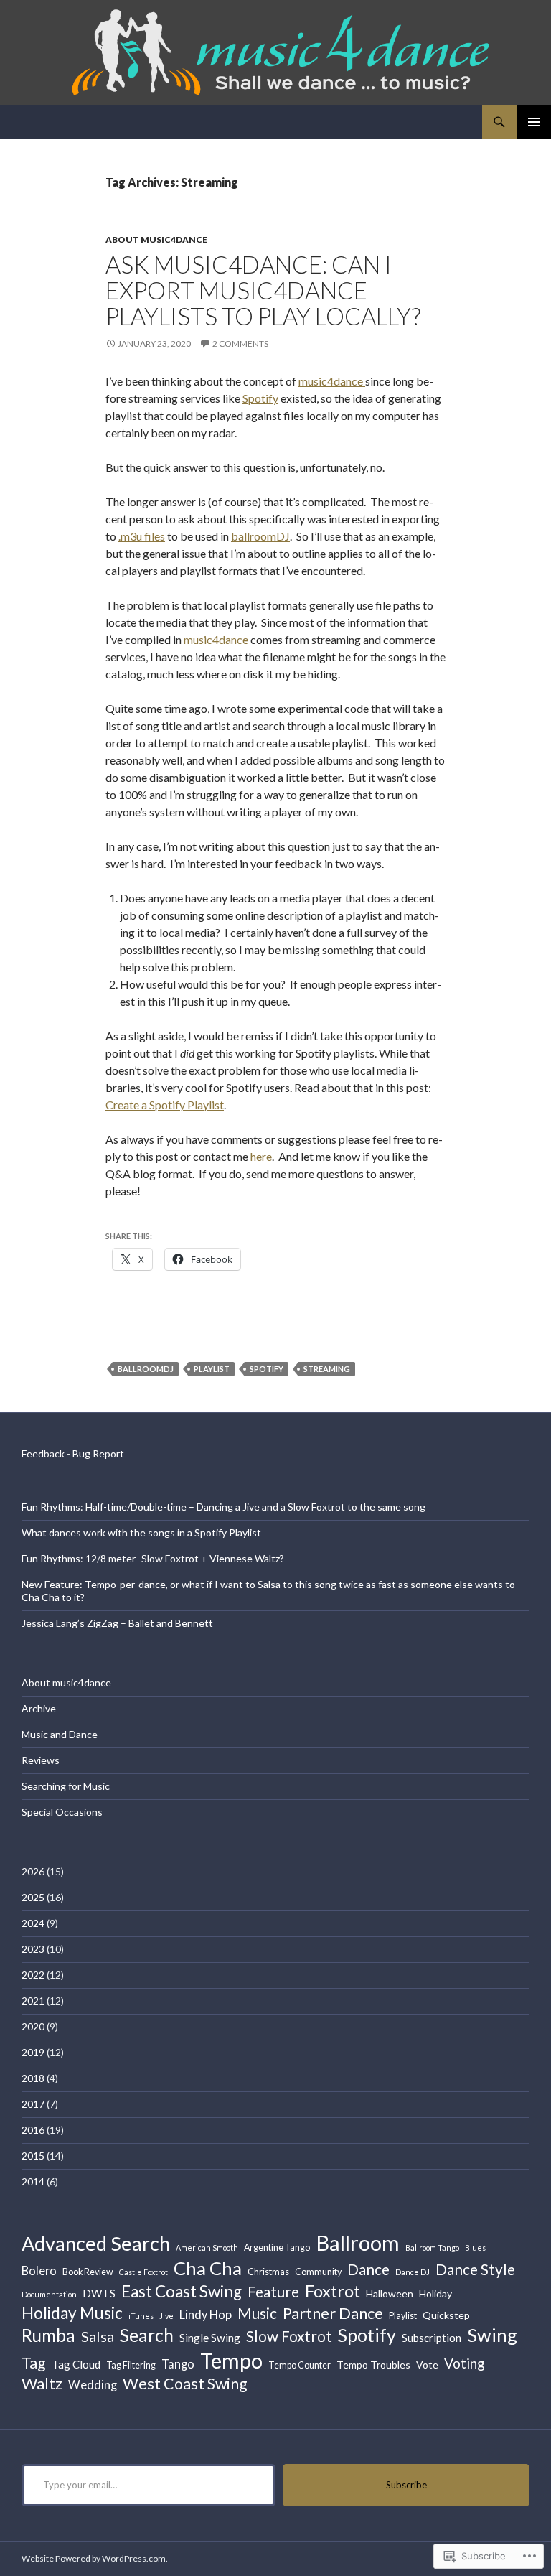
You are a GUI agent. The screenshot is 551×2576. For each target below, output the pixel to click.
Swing (492, 2335)
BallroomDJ (146, 1369)
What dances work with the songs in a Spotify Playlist (141, 1532)
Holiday (435, 2293)
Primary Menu (534, 122)
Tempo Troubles (373, 2365)
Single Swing (210, 2338)
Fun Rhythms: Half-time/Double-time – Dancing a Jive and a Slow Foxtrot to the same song (223, 1507)
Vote (427, 2365)
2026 (33, 1871)
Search (147, 2335)
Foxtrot (333, 2291)
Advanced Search (96, 2243)
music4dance (332, 381)
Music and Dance (60, 1734)
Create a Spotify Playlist (165, 1105)
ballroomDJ (260, 536)
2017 (33, 2104)
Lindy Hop (206, 2314)
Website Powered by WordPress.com (94, 2558)
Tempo (231, 2360)
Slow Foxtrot (289, 2336)
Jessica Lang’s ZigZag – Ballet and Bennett (117, 1623)
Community (318, 2272)
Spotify (260, 398)
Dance (368, 2269)
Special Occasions (62, 1812)
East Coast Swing (182, 2291)
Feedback (43, 1453)
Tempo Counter (300, 2365)
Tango (178, 2364)
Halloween (390, 2293)
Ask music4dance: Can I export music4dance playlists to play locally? (263, 290)
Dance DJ (413, 2272)
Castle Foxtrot (143, 2272)
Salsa (98, 2336)
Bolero (39, 2271)
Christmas (268, 2272)
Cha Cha (208, 2268)
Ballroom (358, 2243)
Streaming (327, 1369)
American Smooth (207, 2248)
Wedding (93, 2385)
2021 (33, 2001)
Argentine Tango (277, 2248)
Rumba (48, 2335)
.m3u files (142, 536)
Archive (39, 1708)
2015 (33, 2156)
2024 (33, 1923)
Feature (273, 2291)
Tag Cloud (76, 2364)
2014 (33, 2181)
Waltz (42, 2383)
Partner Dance (333, 2313)
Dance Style (475, 2269)
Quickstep (446, 2315)
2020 (33, 2026)
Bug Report (98, 1453)
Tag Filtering (131, 2365)
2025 (33, 1897)
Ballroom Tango (432, 2248)
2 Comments (240, 344)
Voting (465, 2363)
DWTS (99, 2293)
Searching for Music (66, 1786)
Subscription (432, 2338)
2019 (33, 2052)
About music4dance (156, 239)
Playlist (212, 1369)
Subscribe (406, 2485)
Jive (166, 2316)
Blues (475, 2248)
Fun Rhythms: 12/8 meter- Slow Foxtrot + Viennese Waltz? (153, 1558)
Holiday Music (72, 2313)
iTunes (141, 2316)
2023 (33, 1949)
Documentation (49, 2294)
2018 (33, 2078)
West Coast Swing (185, 2384)
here (261, 1156)
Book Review (88, 2272)
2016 (33, 2130)
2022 (33, 1975)
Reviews (41, 1760)
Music (257, 2313)
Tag (34, 2363)
